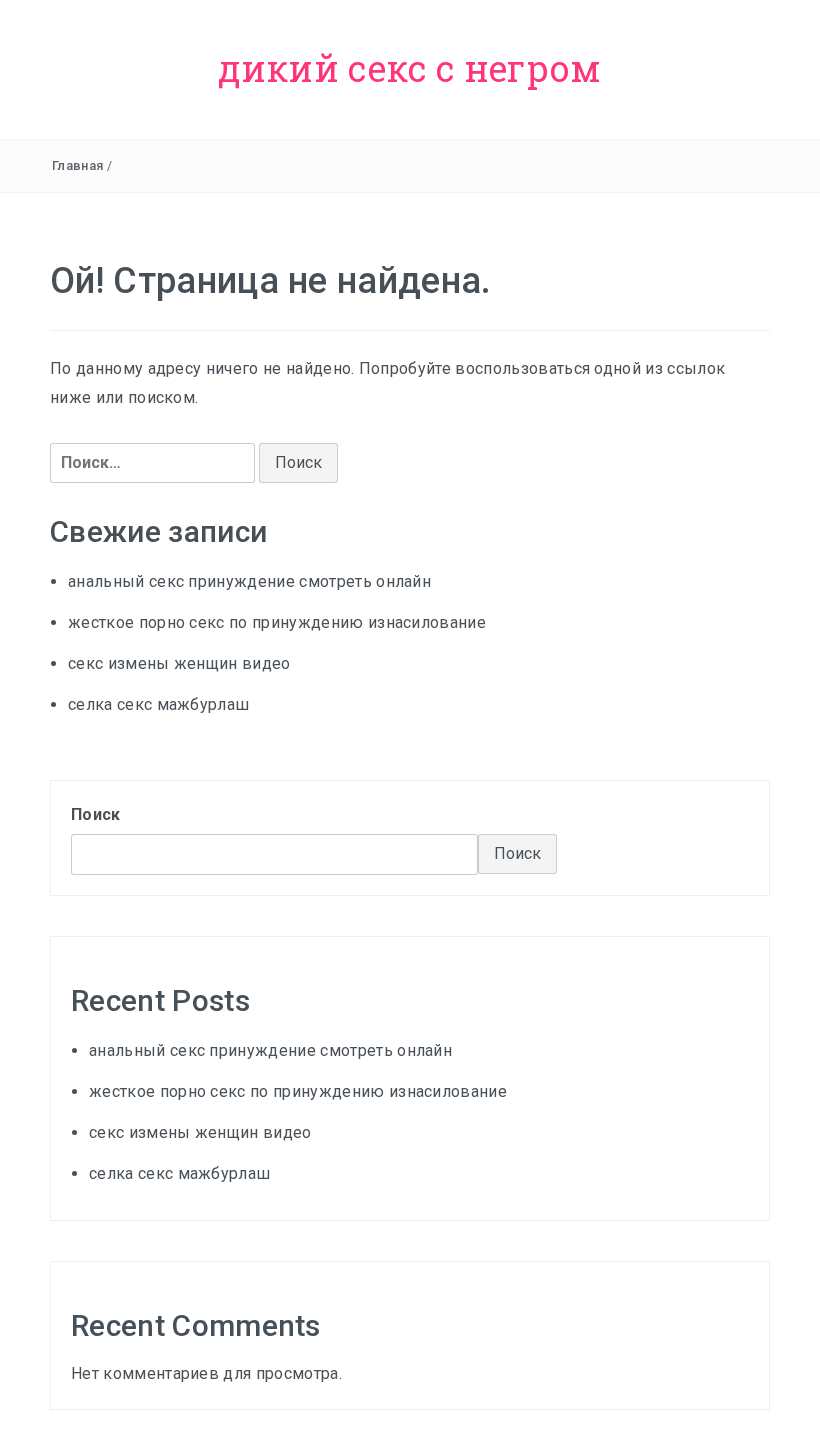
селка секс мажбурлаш (158, 704)
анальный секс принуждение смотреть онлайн (249, 581)
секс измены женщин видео (179, 663)
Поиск (96, 814)
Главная (77, 165)
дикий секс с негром (409, 68)
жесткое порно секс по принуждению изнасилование (277, 622)
